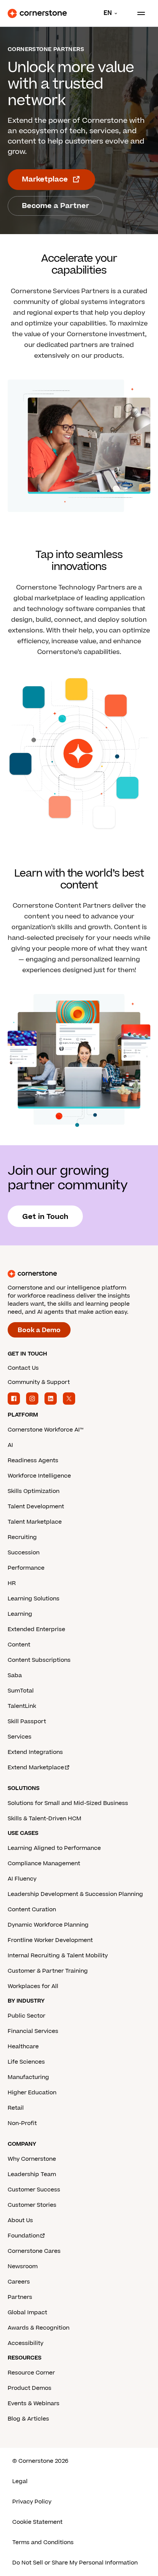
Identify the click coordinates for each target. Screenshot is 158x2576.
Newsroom (23, 2266)
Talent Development (36, 1507)
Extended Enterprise (36, 1629)
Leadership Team (32, 2174)
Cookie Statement (37, 2522)
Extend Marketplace (36, 1768)
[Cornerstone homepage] (79, 1274)
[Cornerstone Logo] (37, 13)
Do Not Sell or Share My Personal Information (75, 2563)
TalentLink (22, 1706)
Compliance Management (44, 1863)
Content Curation (32, 1910)
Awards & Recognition (39, 2328)
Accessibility (26, 2343)
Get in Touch (45, 1217)
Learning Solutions (34, 1599)
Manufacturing (28, 2077)
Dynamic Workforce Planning (48, 1925)
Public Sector (26, 2016)
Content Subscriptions (39, 1660)
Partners (20, 2297)
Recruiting (22, 1537)
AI (10, 1445)
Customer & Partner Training (48, 1971)
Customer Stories (32, 2205)
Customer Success (34, 2190)
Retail (16, 2108)
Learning (20, 1614)
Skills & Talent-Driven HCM (44, 1819)
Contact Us (23, 1368)
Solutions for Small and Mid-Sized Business (68, 1803)
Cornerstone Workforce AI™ (45, 1430)
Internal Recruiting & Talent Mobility (58, 1956)
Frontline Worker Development (50, 1940)
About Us (20, 2220)
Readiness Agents (33, 1461)
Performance (26, 1568)
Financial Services (33, 2031)
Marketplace (45, 179)
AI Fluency (22, 1879)
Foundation (24, 2236)
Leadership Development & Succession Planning (75, 1894)
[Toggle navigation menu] (138, 13)
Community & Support (39, 1382)
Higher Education (32, 2093)
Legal (20, 2481)
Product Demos (30, 2388)
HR (12, 1583)
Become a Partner (55, 206)
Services (20, 1737)
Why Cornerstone (32, 2159)
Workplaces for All (33, 1986)
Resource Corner (31, 2373)
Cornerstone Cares (34, 2251)
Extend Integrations (35, 1752)
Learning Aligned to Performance (54, 1848)
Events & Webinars (34, 2403)
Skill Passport (27, 1721)
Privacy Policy (32, 2502)
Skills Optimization (34, 1491)
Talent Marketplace (35, 1522)
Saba (15, 1675)
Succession (24, 1553)
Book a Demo (39, 1330)
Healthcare (23, 2047)
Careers (19, 2282)
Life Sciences (26, 2062)
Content (19, 1645)
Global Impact (27, 2313)
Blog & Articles (28, 2419)
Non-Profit (22, 2123)
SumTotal (21, 1691)
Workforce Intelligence (39, 1476)
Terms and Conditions (43, 2542)
